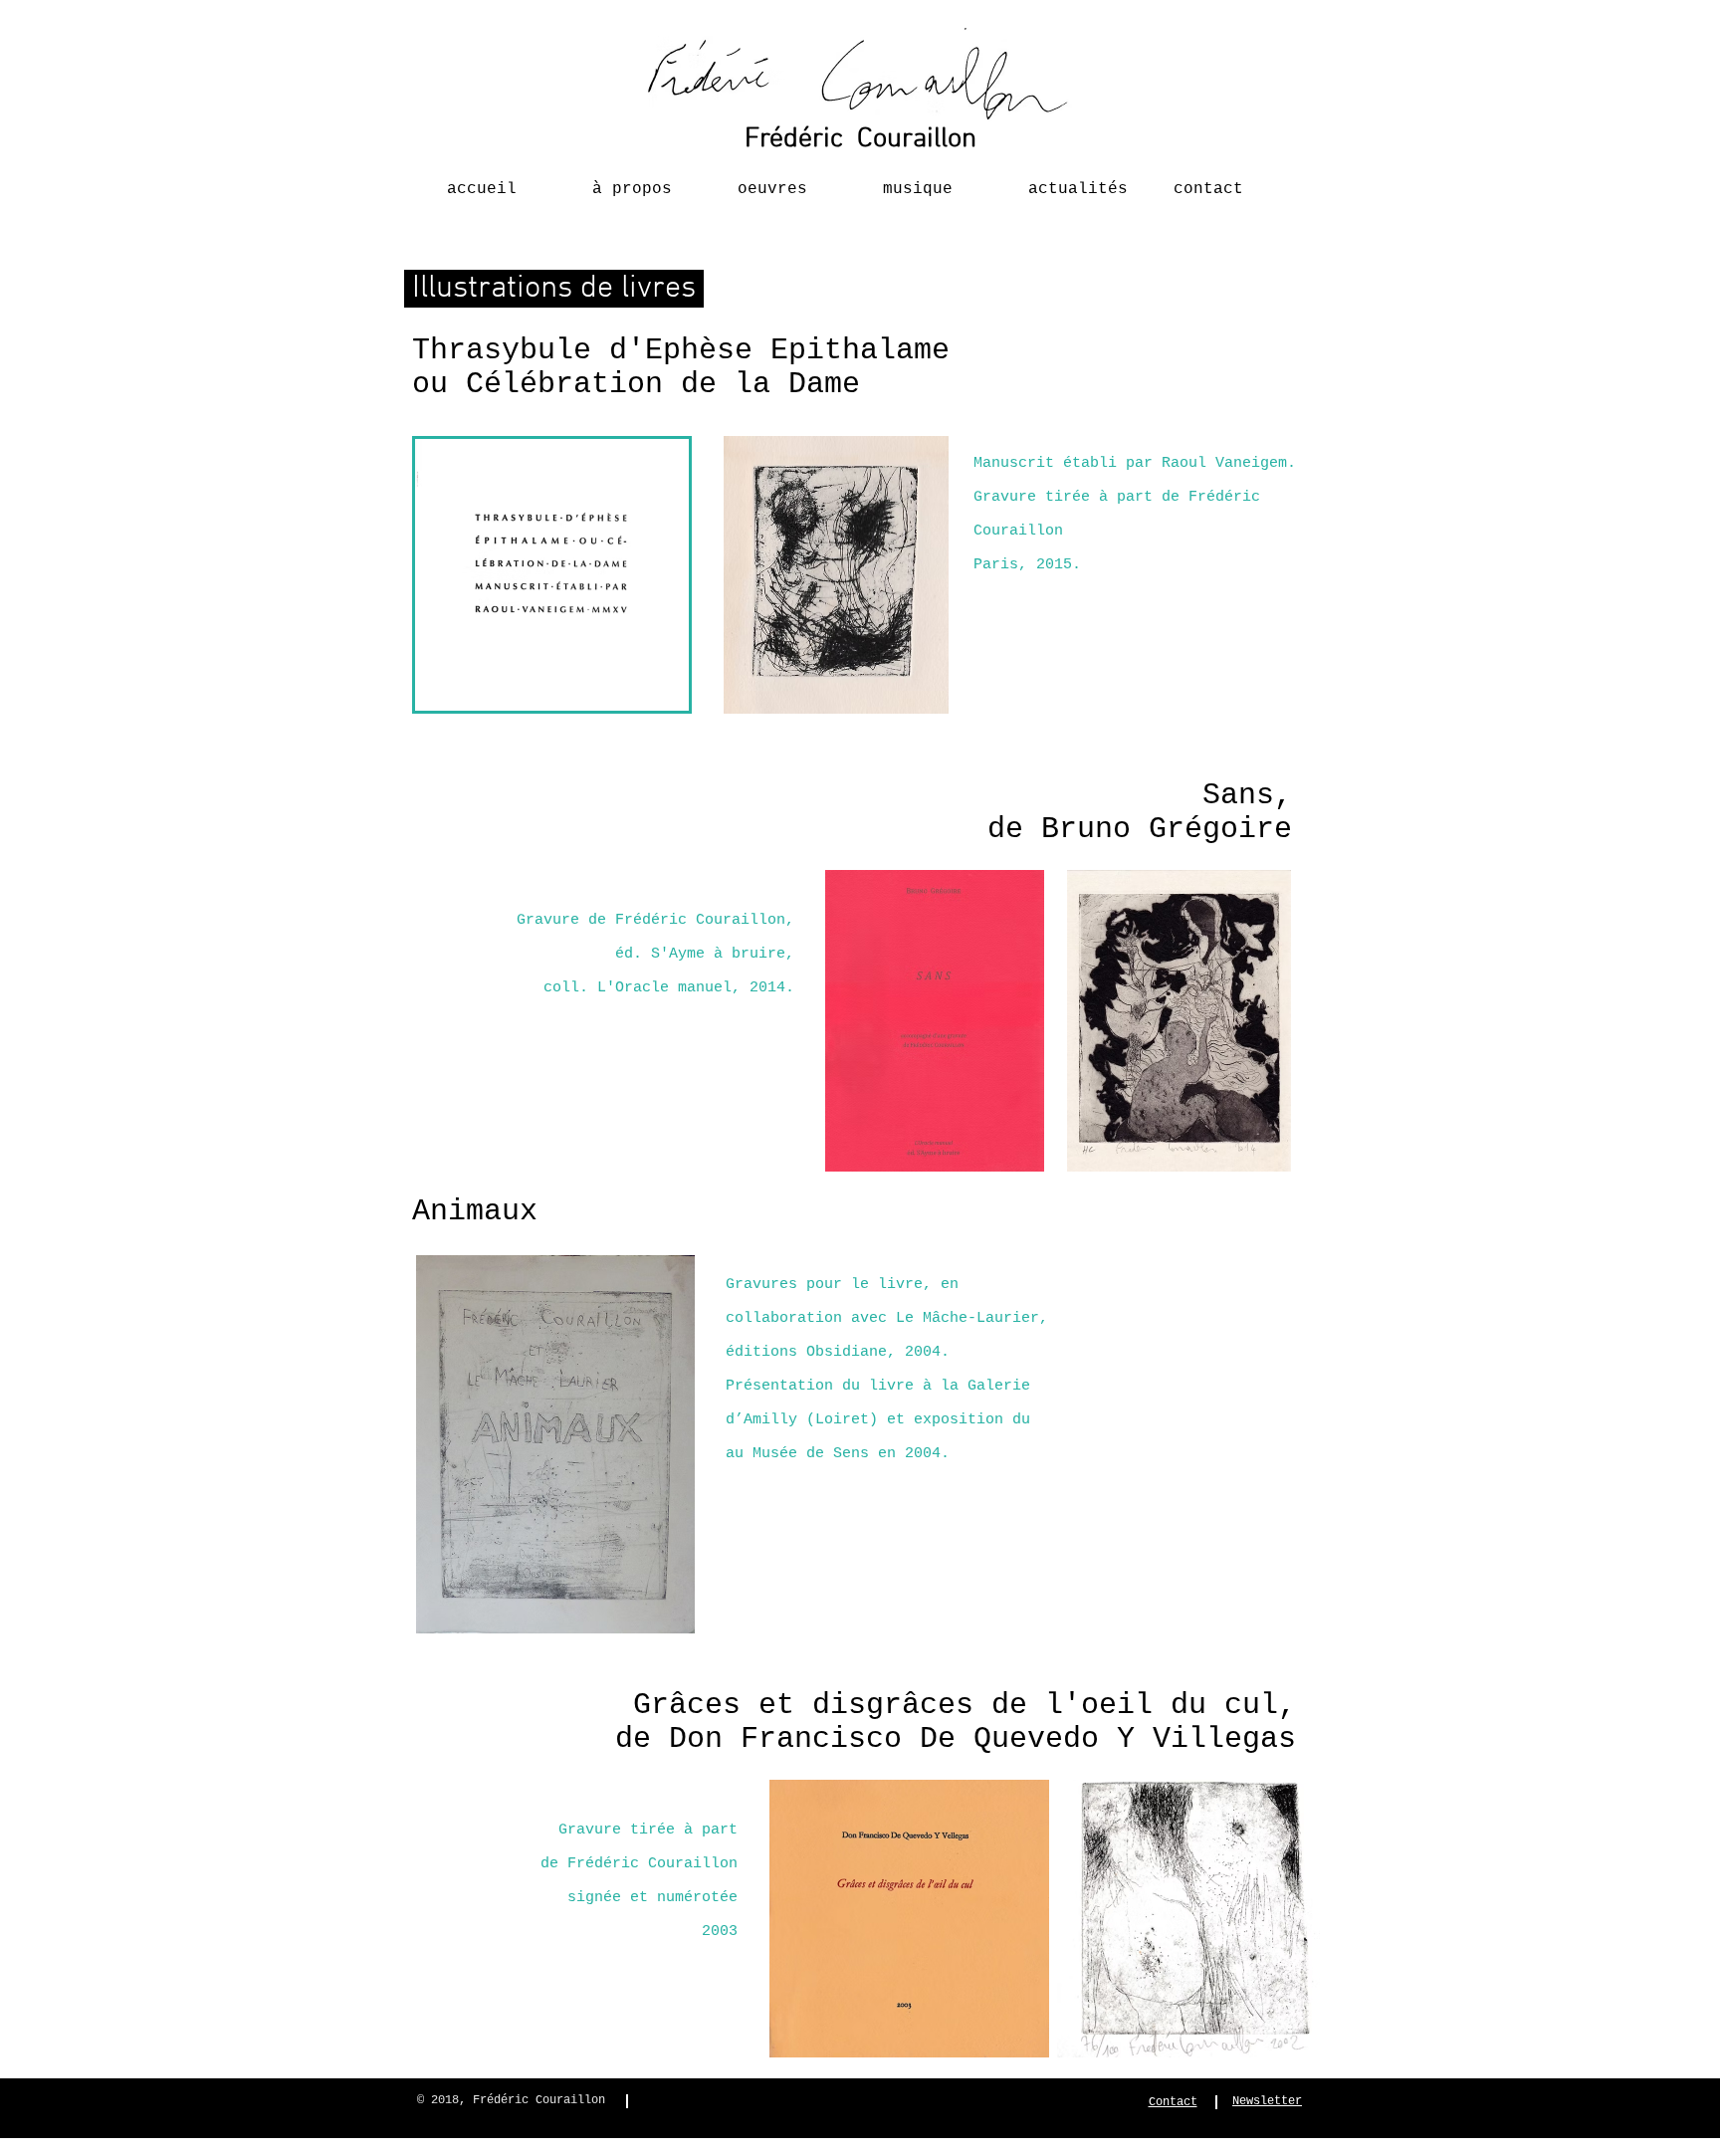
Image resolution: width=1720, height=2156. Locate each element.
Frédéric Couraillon (860, 139)
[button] (642, 180)
